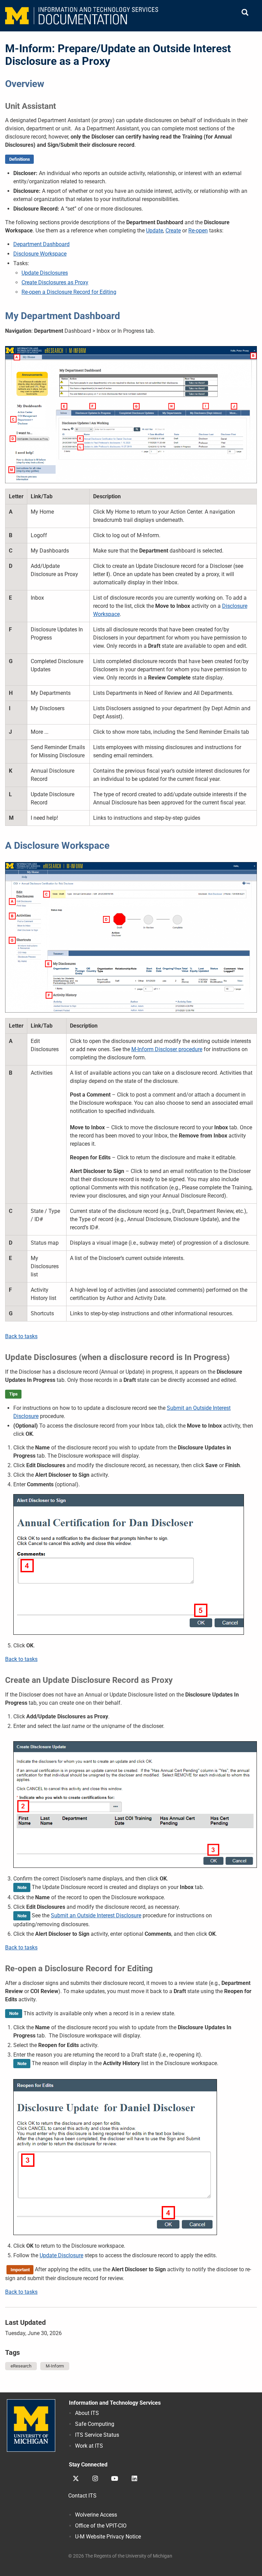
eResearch (21, 2366)
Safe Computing (95, 2424)
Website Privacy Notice (108, 2537)
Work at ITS (89, 2446)
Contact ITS (82, 2496)
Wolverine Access (96, 2515)
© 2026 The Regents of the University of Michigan (120, 2556)
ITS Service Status (97, 2435)
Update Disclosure (61, 2255)
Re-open (198, 231)
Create (173, 231)
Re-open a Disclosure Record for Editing (69, 292)
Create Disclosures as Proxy (55, 282)
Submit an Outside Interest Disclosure (96, 1915)
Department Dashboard (41, 244)
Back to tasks (21, 1336)
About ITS (87, 2413)
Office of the (101, 2526)
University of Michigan (31, 2425)
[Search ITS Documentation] (245, 13)
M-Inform (55, 2366)
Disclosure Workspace (40, 254)
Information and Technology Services (115, 2403)
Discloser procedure (167, 1049)
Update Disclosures (45, 273)
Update (155, 231)
